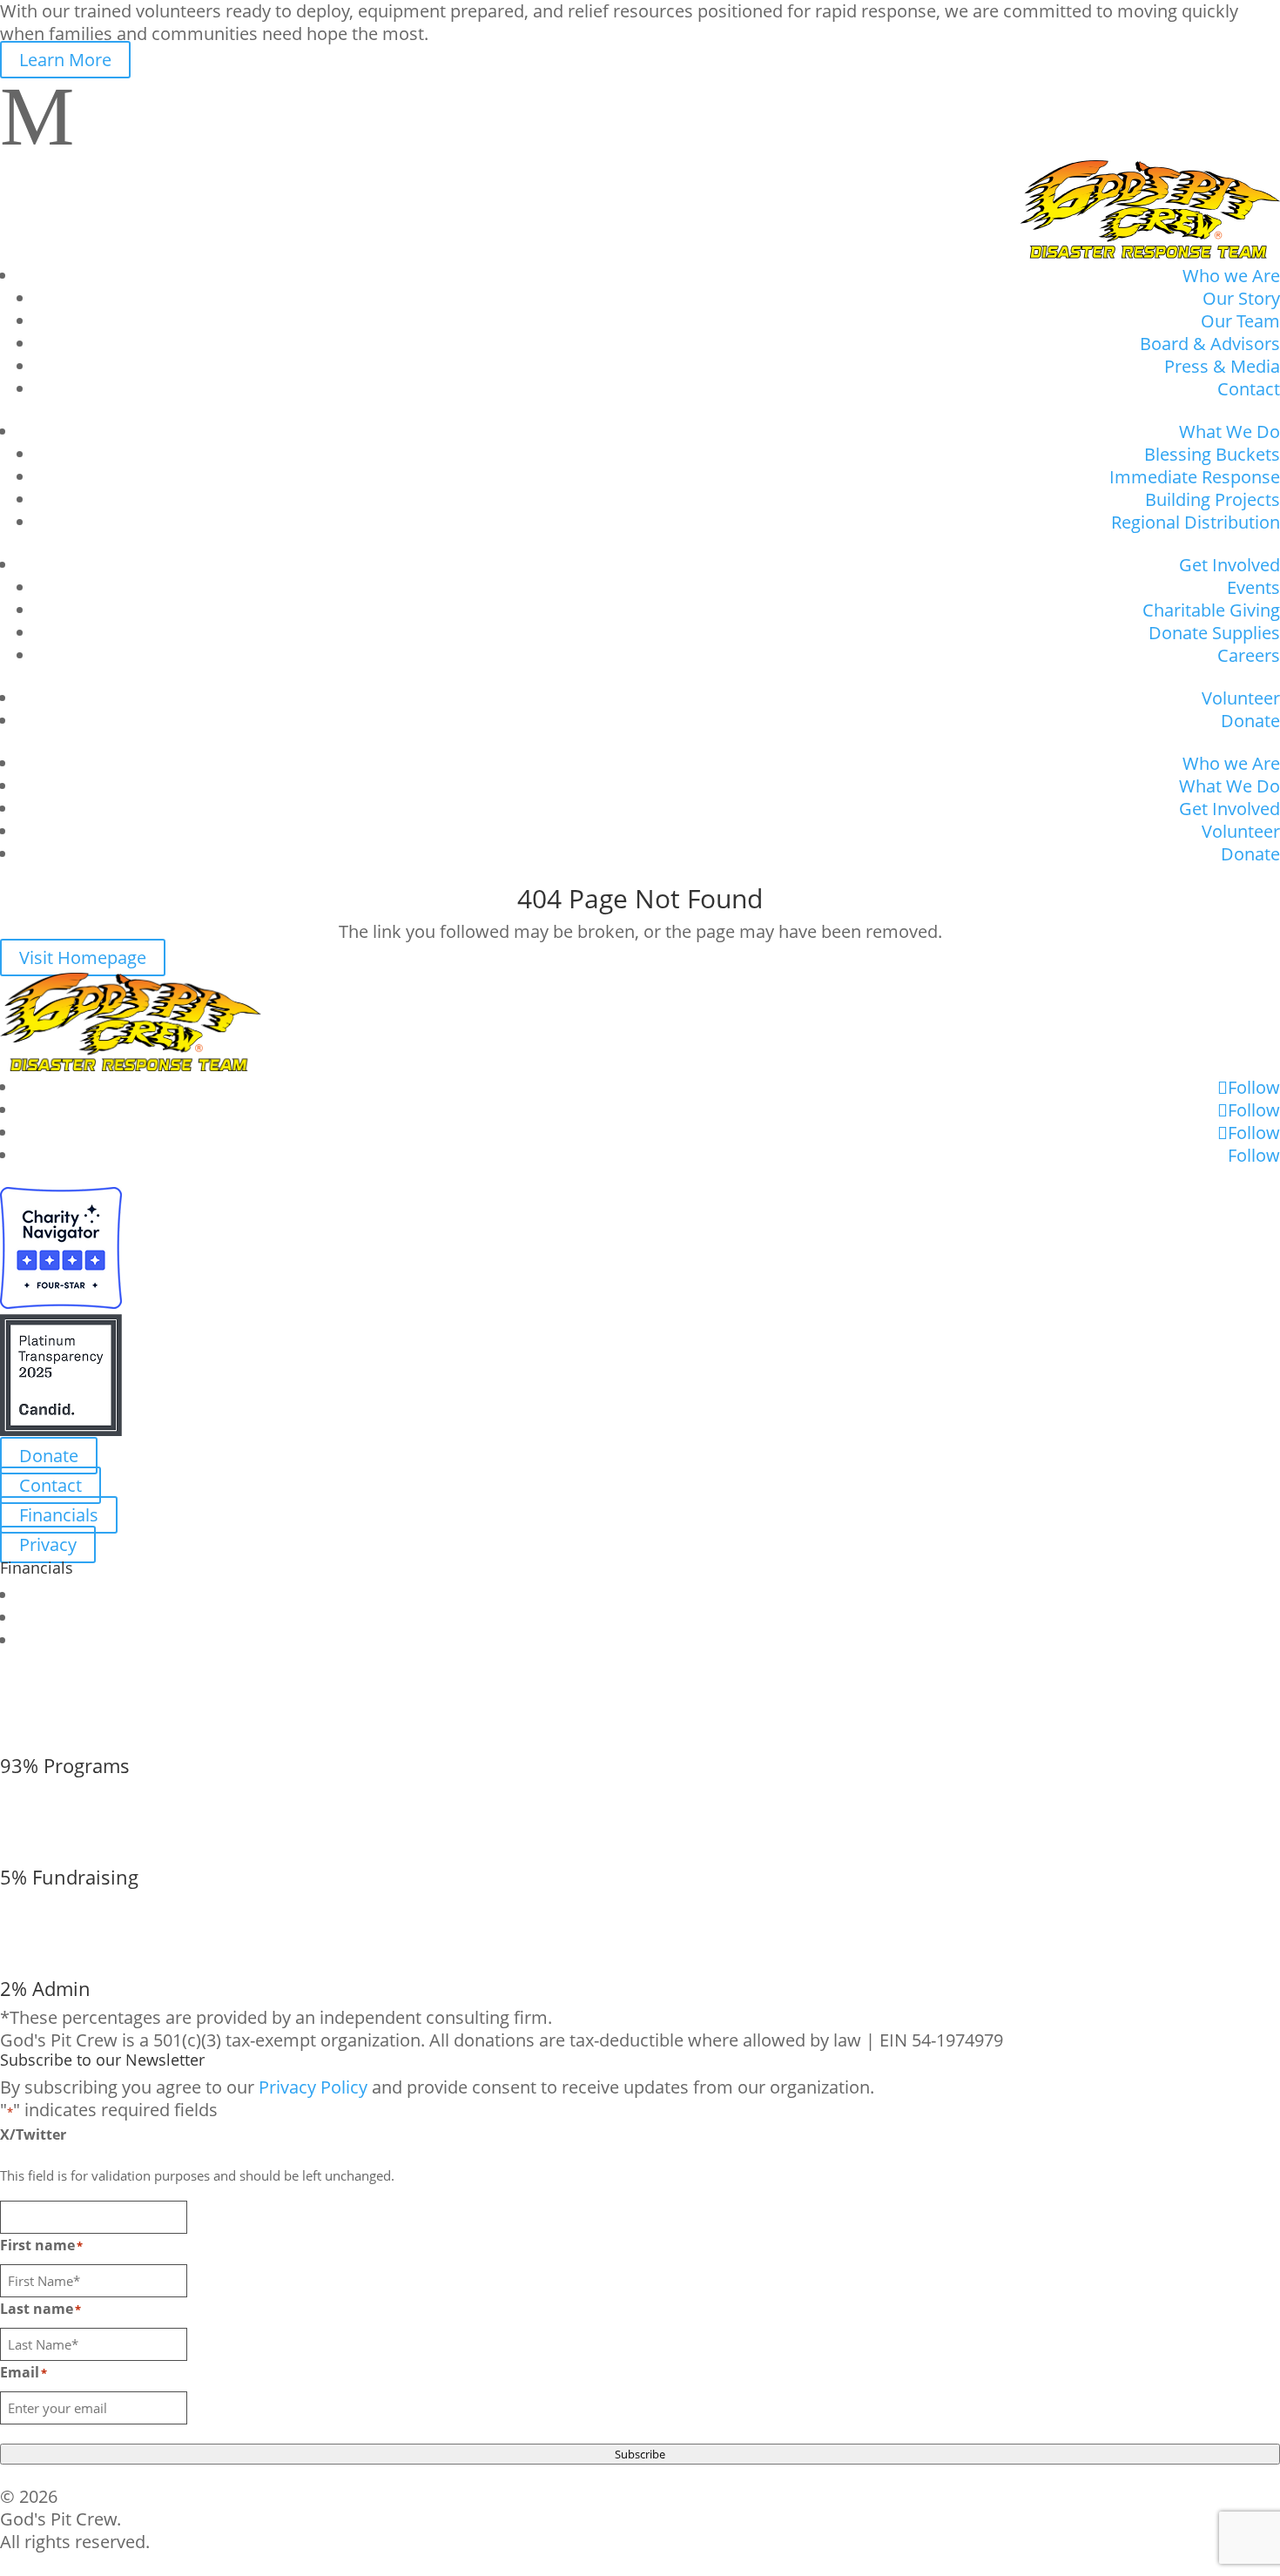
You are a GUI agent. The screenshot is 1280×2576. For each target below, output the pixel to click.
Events (1253, 587)
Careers (1249, 655)
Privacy (48, 1544)
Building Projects (1213, 499)
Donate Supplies (1214, 633)
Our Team (1240, 321)
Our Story (1241, 298)
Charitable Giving (1211, 610)
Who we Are (1231, 276)
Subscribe (640, 2454)
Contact (1249, 389)
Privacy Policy (313, 2087)
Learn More (65, 60)
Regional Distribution (1196, 522)
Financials (59, 1515)
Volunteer (1241, 698)
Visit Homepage (83, 958)
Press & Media (1222, 366)
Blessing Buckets (1212, 454)
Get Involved (1229, 565)
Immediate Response (1195, 477)
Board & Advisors (1210, 344)
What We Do (1229, 432)
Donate (1250, 721)
